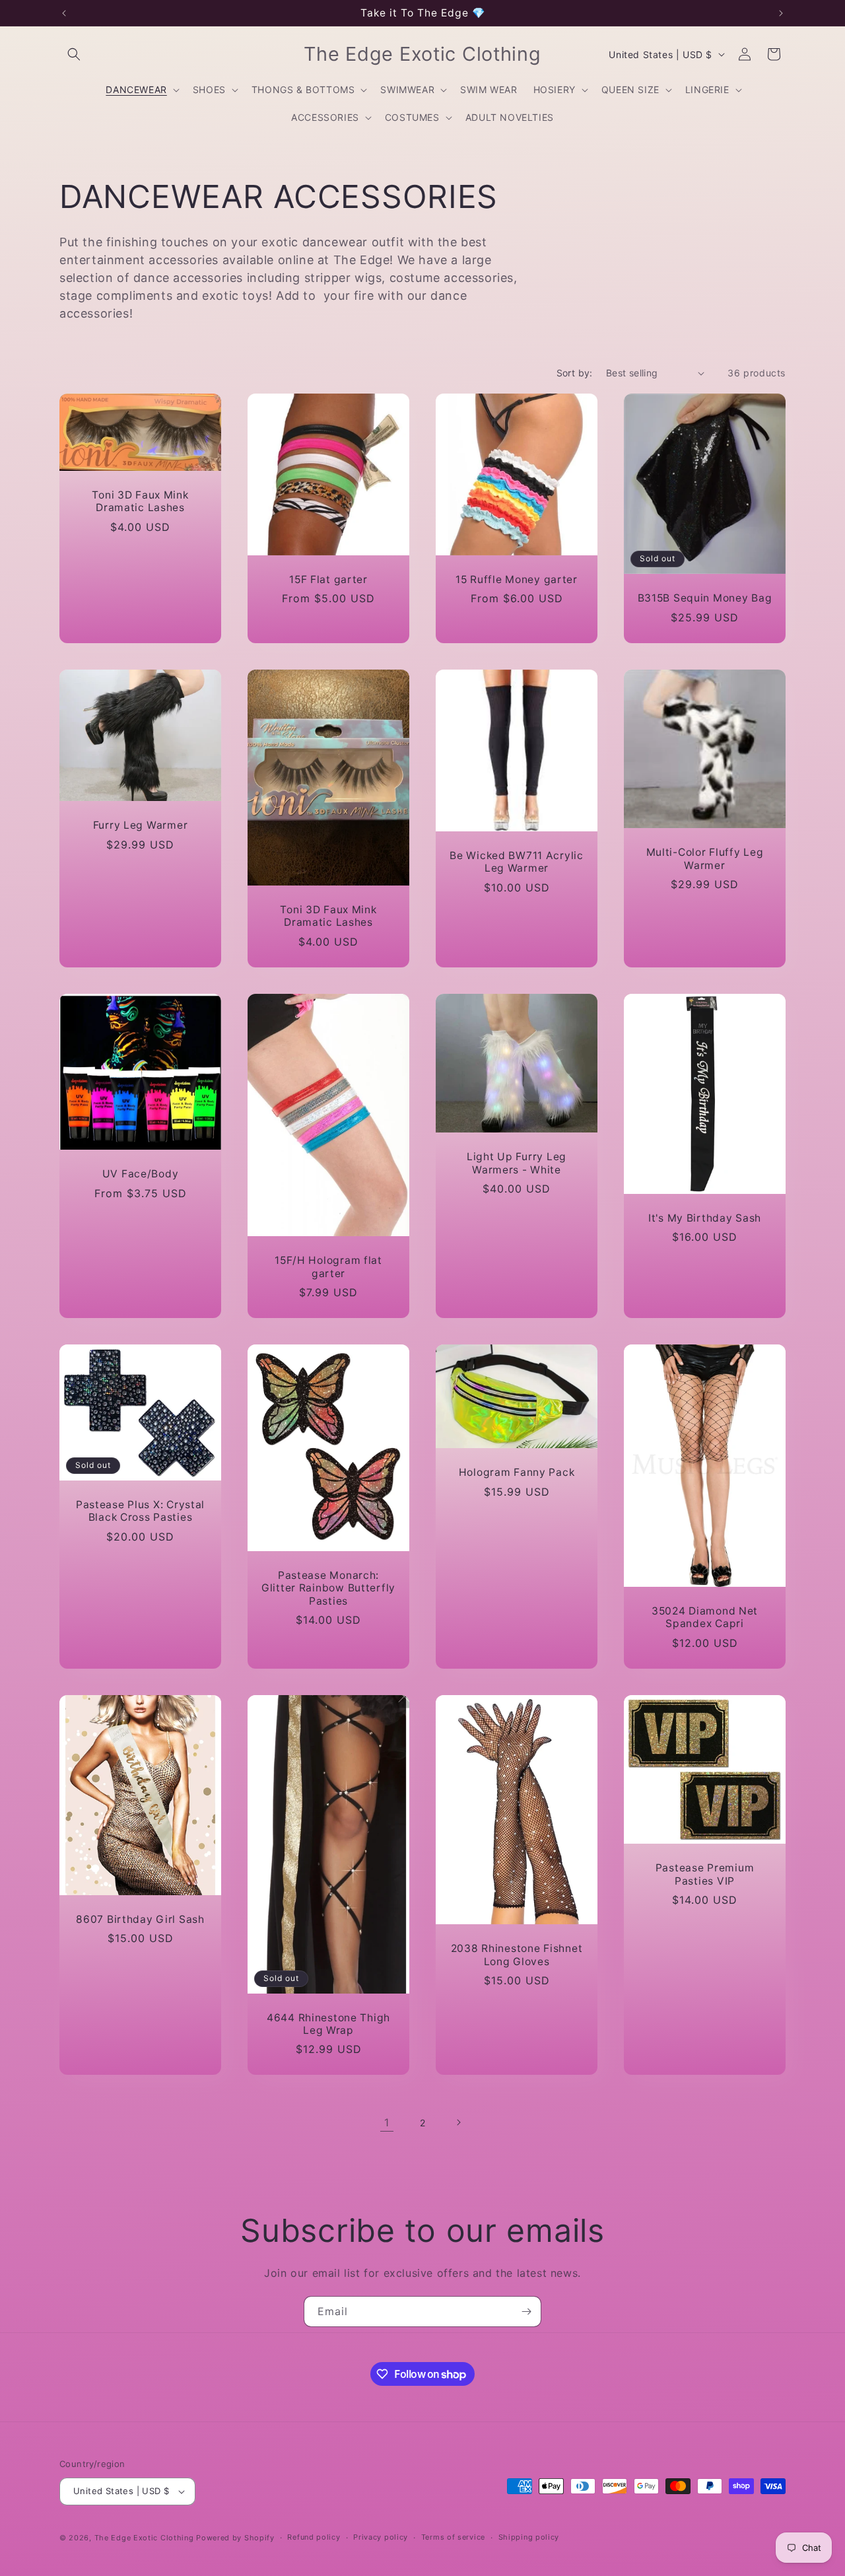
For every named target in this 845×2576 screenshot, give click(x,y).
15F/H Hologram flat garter (328, 1267)
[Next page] (458, 2122)
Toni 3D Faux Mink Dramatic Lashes (140, 501)
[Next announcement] (781, 13)
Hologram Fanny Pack (517, 1472)
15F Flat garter (328, 579)
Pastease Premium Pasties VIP (705, 1874)
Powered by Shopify (235, 2538)
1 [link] (387, 2122)
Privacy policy (381, 2537)
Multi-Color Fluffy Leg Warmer (705, 858)
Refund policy (314, 2537)
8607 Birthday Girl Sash (140, 1919)
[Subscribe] (526, 2312)
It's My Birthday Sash (705, 1218)
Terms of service (453, 2537)
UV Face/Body (141, 1174)
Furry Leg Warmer (141, 825)
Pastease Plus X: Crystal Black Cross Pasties (140, 1510)
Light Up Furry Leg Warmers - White (517, 1163)
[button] (74, 54)
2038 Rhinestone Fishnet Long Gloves (517, 1955)
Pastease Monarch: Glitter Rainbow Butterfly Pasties (328, 1588)
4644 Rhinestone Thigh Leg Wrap (328, 2023)
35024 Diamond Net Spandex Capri (705, 1617)
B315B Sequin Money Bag (705, 599)
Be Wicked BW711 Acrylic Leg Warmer (517, 862)
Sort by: (575, 373)
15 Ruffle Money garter (517, 579)
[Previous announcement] (64, 13)
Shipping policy (529, 2537)
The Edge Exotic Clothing (146, 2538)
